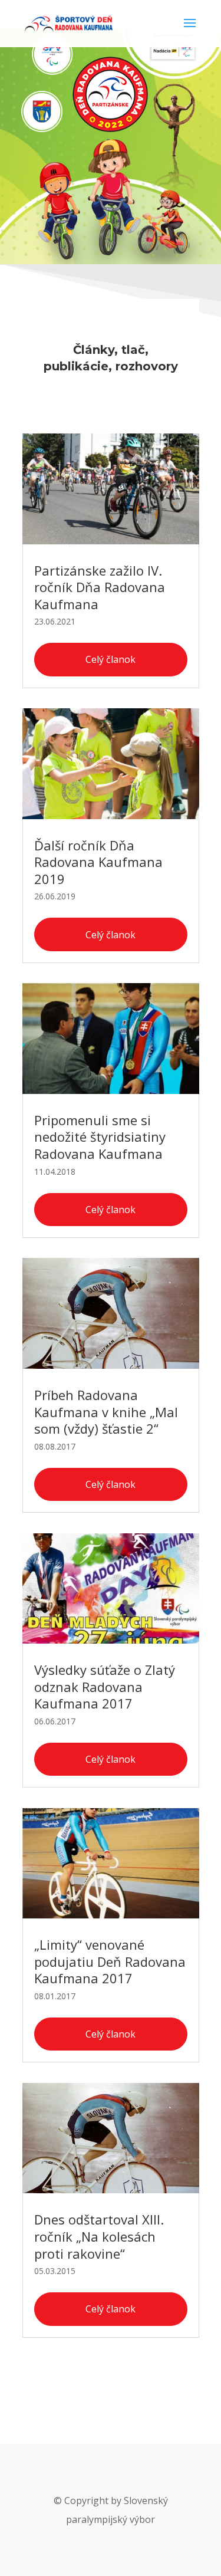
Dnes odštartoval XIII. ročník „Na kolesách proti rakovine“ (99, 2236)
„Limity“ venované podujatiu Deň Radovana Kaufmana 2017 (110, 1961)
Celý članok (111, 659)
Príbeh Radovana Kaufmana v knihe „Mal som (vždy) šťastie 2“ (106, 1412)
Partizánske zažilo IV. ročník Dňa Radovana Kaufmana (100, 587)
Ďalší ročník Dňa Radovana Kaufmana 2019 (98, 862)
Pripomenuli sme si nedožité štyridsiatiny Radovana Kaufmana (100, 1137)
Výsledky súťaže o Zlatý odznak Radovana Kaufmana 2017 (105, 1686)
